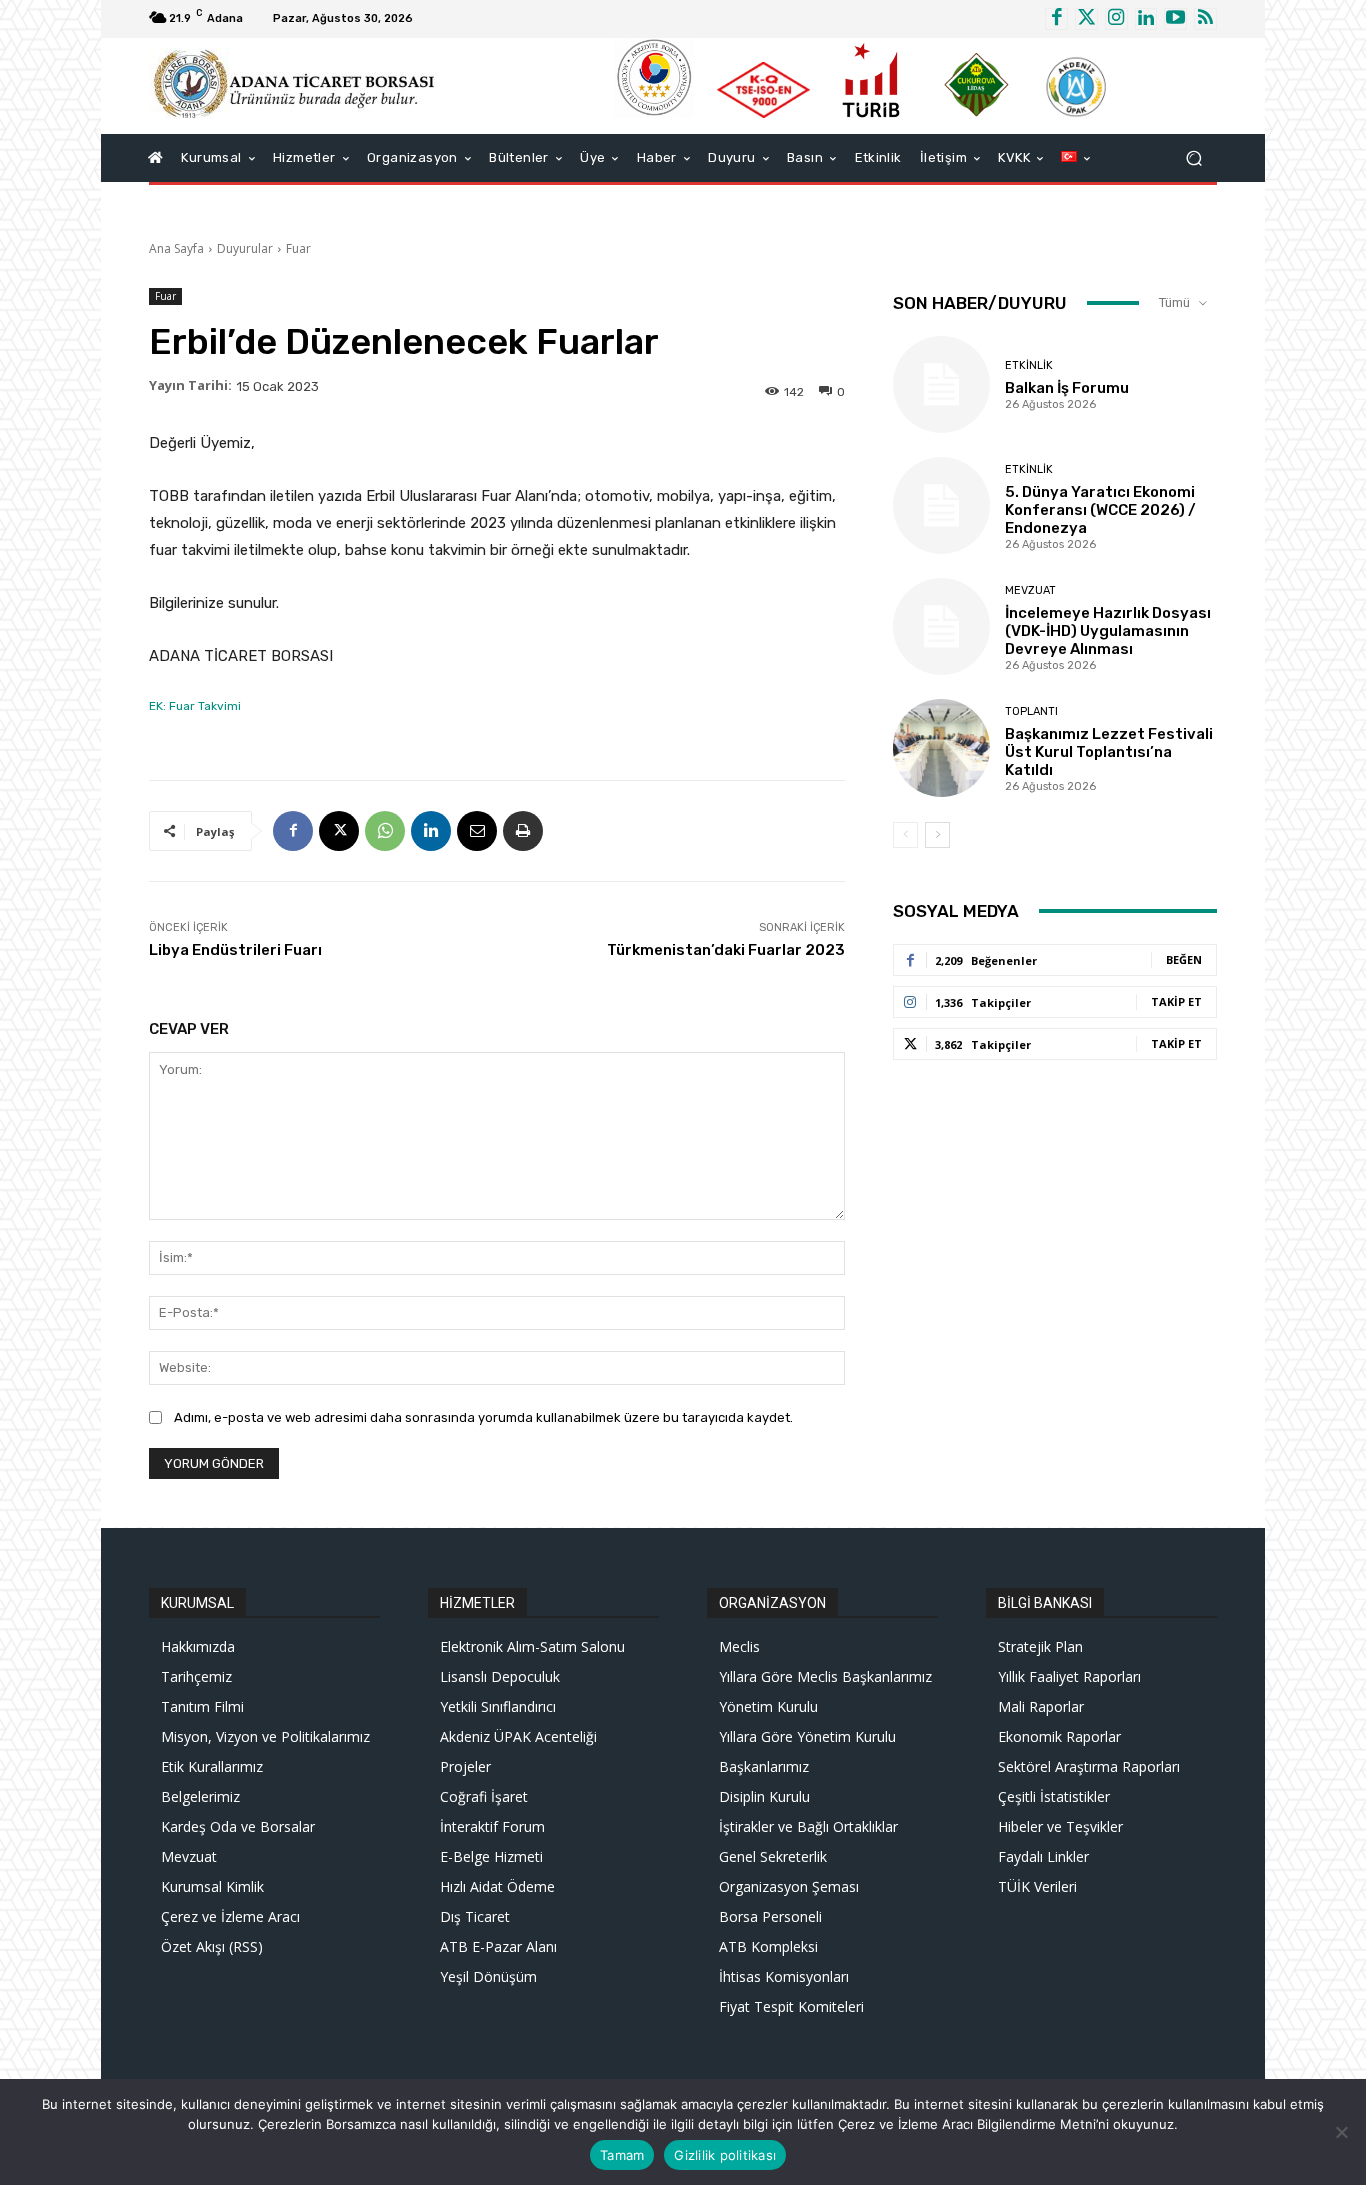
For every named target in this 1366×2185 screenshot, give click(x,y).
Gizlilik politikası (725, 2155)
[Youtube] (1175, 19)
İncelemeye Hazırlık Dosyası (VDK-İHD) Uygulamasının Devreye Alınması (1108, 631)
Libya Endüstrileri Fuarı (235, 950)
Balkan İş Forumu (1067, 388)
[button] (1193, 157)
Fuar (298, 248)
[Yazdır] (523, 831)
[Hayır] (1341, 2132)
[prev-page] (905, 835)
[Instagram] (1116, 19)
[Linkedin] (1146, 19)
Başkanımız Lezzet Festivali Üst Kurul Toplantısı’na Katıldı (1109, 752)
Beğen (1184, 959)
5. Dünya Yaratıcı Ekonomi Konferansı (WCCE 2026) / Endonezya (1100, 510)
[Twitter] (1086, 19)
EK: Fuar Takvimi (195, 706)
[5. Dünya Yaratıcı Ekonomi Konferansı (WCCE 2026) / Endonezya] (941, 505)
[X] (339, 831)
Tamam (622, 2155)
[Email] (477, 831)
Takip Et (1176, 1001)
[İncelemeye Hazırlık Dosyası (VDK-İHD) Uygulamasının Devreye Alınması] (941, 626)
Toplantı (1031, 711)
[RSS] (1205, 19)
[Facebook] (1056, 19)
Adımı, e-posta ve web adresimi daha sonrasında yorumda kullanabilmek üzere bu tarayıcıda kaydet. (483, 1417)
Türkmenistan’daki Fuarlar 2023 (726, 950)
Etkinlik (1029, 365)
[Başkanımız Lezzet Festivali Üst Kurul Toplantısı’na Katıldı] (941, 747)
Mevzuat (1030, 590)
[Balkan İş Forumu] (941, 384)
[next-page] (937, 835)
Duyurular (245, 248)
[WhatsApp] (385, 831)
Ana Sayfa (176, 248)
